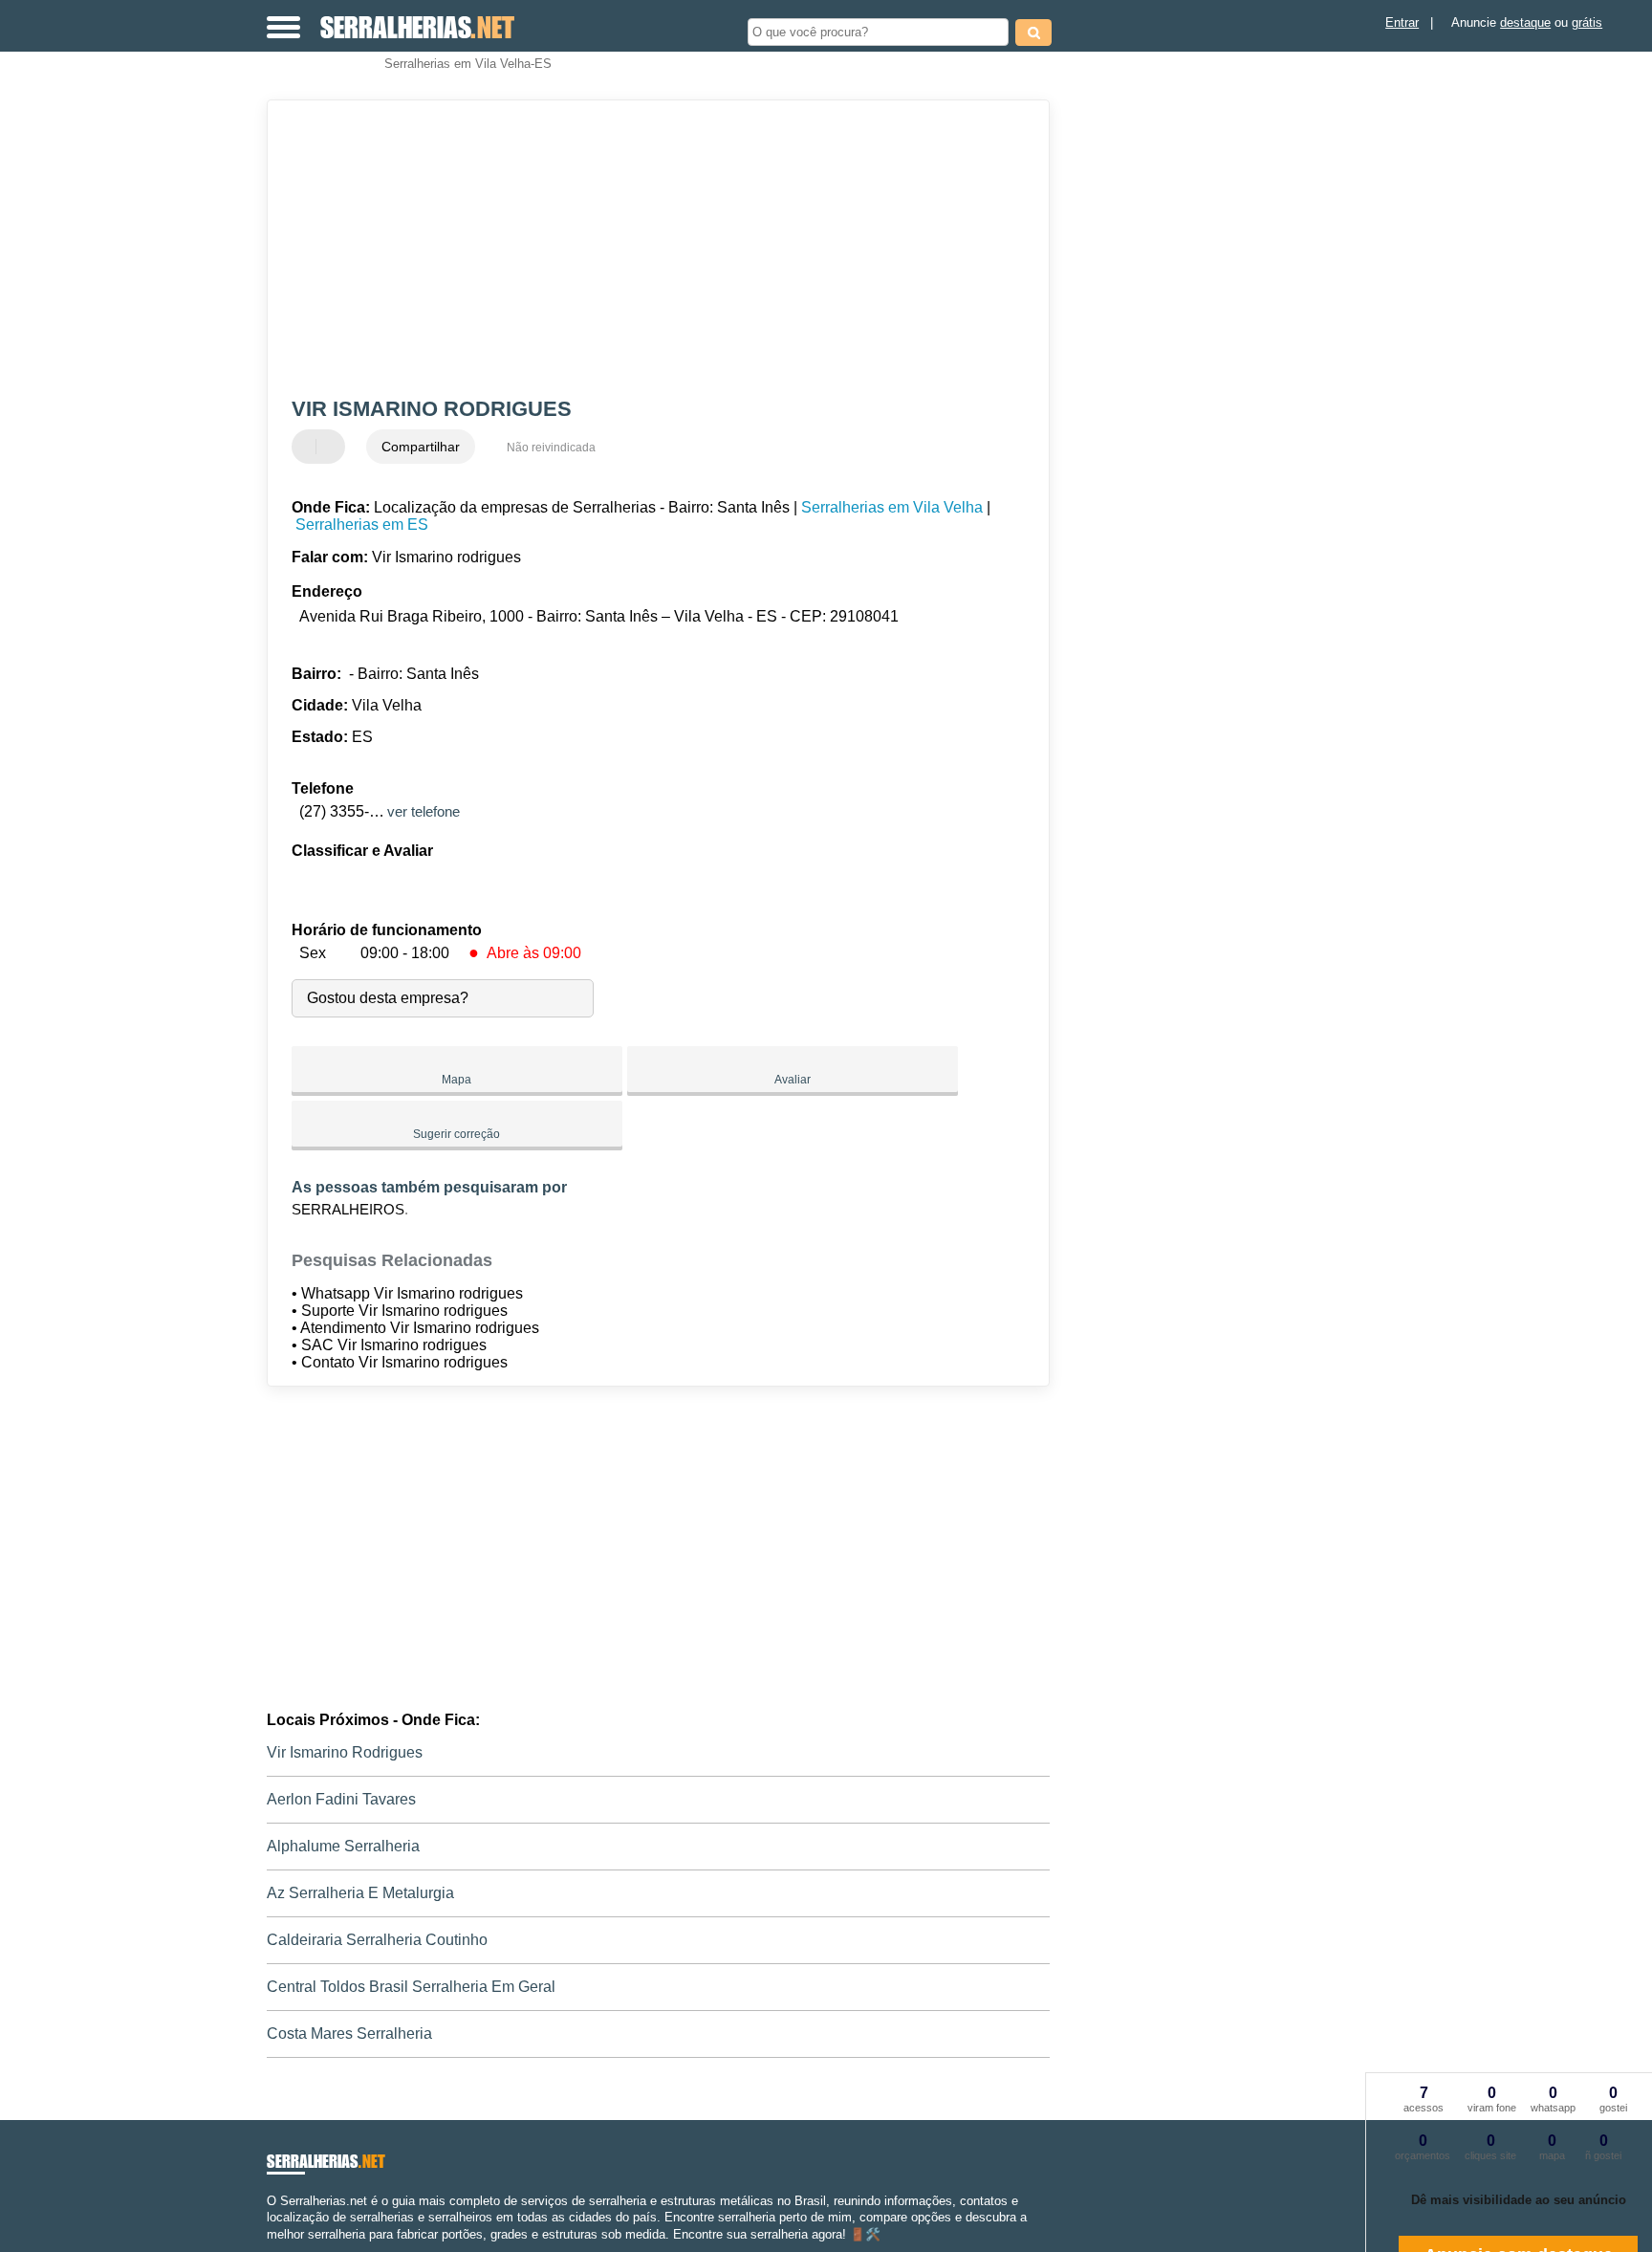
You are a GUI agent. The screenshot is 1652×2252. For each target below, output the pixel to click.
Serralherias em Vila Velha (892, 507)
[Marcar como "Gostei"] (309, 447)
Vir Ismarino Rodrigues (345, 1752)
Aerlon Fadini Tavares (341, 1799)
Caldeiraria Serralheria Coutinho (377, 1940)
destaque (1525, 22)
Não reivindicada (551, 448)
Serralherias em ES (362, 525)
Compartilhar (421, 447)
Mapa (456, 1080)
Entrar (1402, 22)
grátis (1587, 22)
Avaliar (793, 1080)
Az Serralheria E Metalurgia (360, 1893)
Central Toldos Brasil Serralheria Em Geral (411, 1987)
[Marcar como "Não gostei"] (333, 447)
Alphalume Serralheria (343, 1846)
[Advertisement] (649, 249)
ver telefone (424, 811)
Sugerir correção (456, 1134)
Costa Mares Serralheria (349, 2033)
